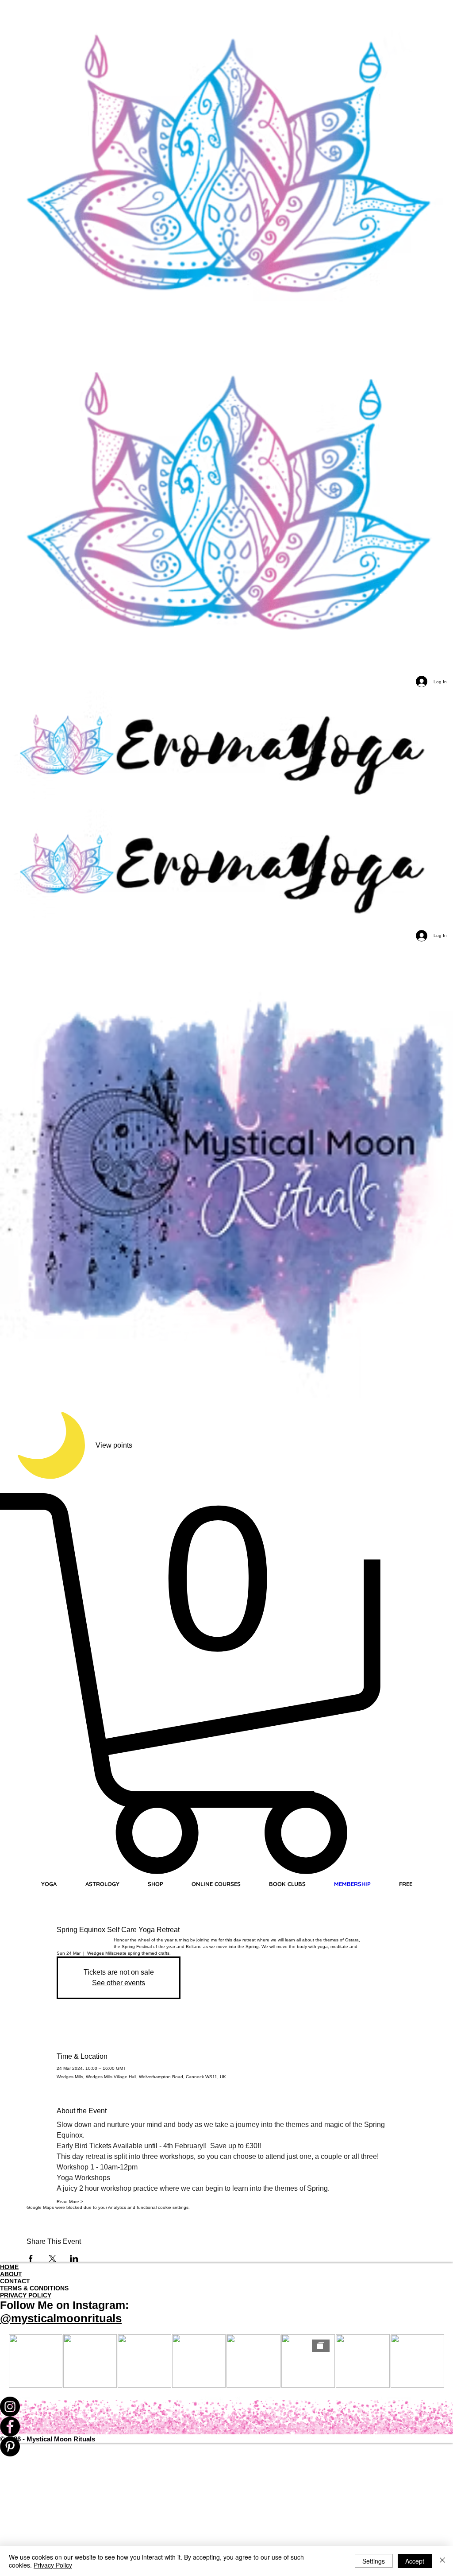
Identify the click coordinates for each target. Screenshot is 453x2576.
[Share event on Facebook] (31, 2258)
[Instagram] (226, 2407)
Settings (374, 2561)
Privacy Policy (53, 2565)
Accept (415, 2561)
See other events (119, 1983)
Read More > (70, 2202)
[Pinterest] (226, 2446)
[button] (226, 1684)
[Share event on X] (52, 2258)
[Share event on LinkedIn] (74, 2258)
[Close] (442, 2561)
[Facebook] (226, 2427)
